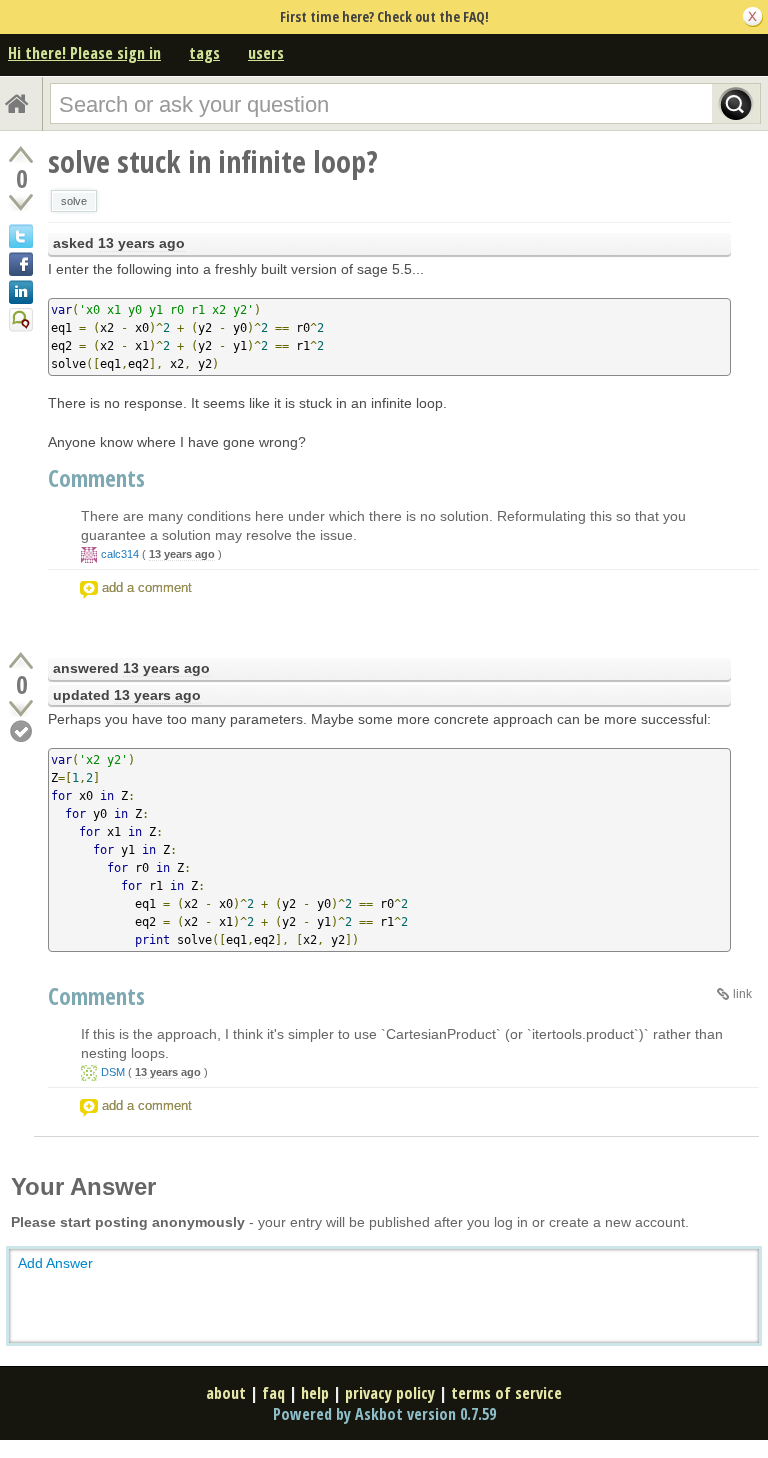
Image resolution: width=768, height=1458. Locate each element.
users (266, 53)
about (226, 1393)
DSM (113, 1072)
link (742, 994)
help (315, 1393)
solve (74, 201)
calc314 (120, 554)
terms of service (506, 1393)
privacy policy (390, 1393)
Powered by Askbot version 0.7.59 (384, 1414)
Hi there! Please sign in (84, 53)
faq (273, 1393)
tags (204, 53)
